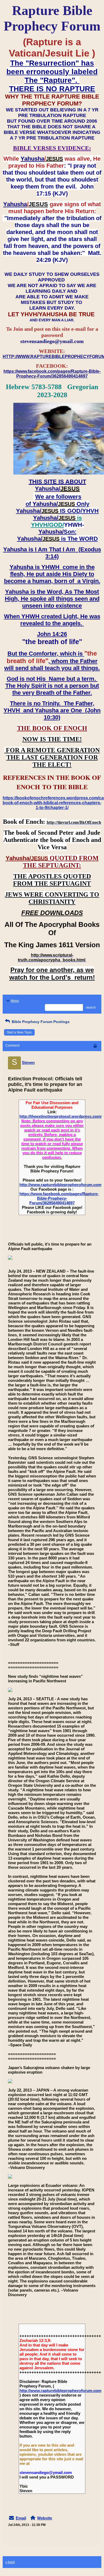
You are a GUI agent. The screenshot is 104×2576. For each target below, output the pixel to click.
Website (45, 2518)
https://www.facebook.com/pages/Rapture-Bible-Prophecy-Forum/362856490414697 (59, 1198)
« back (10, 2562)
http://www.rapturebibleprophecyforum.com (60, 1185)
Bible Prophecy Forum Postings (40, 1022)
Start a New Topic (19, 1032)
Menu (15, 1001)
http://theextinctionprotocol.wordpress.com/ (61, 1116)
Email (21, 2518)
